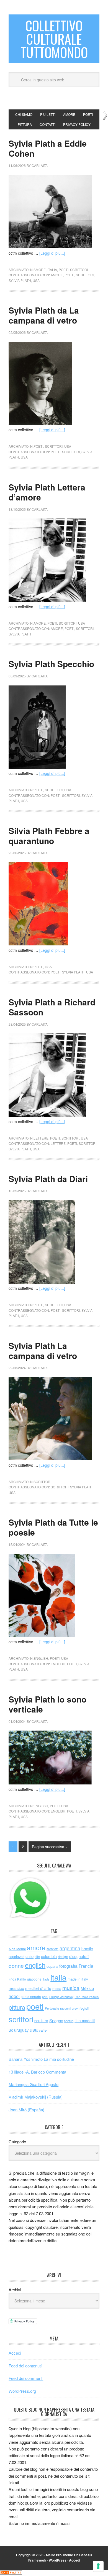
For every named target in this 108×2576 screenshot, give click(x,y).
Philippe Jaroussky (61, 1997)
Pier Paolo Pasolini (87, 1997)
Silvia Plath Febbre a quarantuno (49, 836)
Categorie (17, 2141)
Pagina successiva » (50, 1847)
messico (16, 1988)
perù (45, 1997)
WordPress (58, 2560)
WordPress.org (22, 2391)
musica (71, 1988)
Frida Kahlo (17, 1979)
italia (52, 270)
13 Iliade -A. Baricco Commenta (37, 2072)
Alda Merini (17, 1949)
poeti (64, 270)
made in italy (78, 1979)
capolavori (16, 1957)
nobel (14, 1996)
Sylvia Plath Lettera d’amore (47, 492)
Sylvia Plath (20, 280)
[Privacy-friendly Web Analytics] (11, 2573)
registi (84, 2008)
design (63, 1957)
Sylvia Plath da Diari (48, 1179)
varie (43, 2030)
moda (57, 1988)
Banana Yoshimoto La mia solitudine (41, 2059)
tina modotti (85, 2021)
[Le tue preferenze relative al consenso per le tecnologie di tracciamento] (98, 2566)
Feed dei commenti (26, 2378)
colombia (49, 1956)
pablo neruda (31, 1997)
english (41, 1658)
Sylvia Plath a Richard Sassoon (52, 1007)
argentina (70, 1948)
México (87, 1988)
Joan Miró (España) (26, 2110)
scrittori (79, 270)
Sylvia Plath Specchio (51, 664)
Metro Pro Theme (60, 2555)
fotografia (68, 1966)
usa (36, 280)
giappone (34, 1979)
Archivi (15, 2290)
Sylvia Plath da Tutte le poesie (53, 1527)
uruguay (21, 2030)
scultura (41, 2020)
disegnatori (79, 1956)
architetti (52, 1949)
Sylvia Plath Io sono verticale (47, 1704)
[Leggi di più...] (52, 253)
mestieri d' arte (38, 1988)
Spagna (56, 2020)
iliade (46, 1979)
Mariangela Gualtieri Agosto (34, 2084)
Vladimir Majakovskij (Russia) (36, 2097)
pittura (17, 2007)
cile (37, 1957)
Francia (86, 1966)
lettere (41, 1138)
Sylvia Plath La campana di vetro (43, 1350)
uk (11, 2030)
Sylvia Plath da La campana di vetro (44, 315)
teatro (69, 2021)
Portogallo (52, 2008)
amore (40, 270)
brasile (87, 1949)
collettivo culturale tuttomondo (54, 39)
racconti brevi (69, 2008)
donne (16, 1966)
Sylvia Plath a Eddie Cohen (48, 148)
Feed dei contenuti (25, 2366)
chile (29, 1956)
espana (52, 1966)
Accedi (15, 2353)
